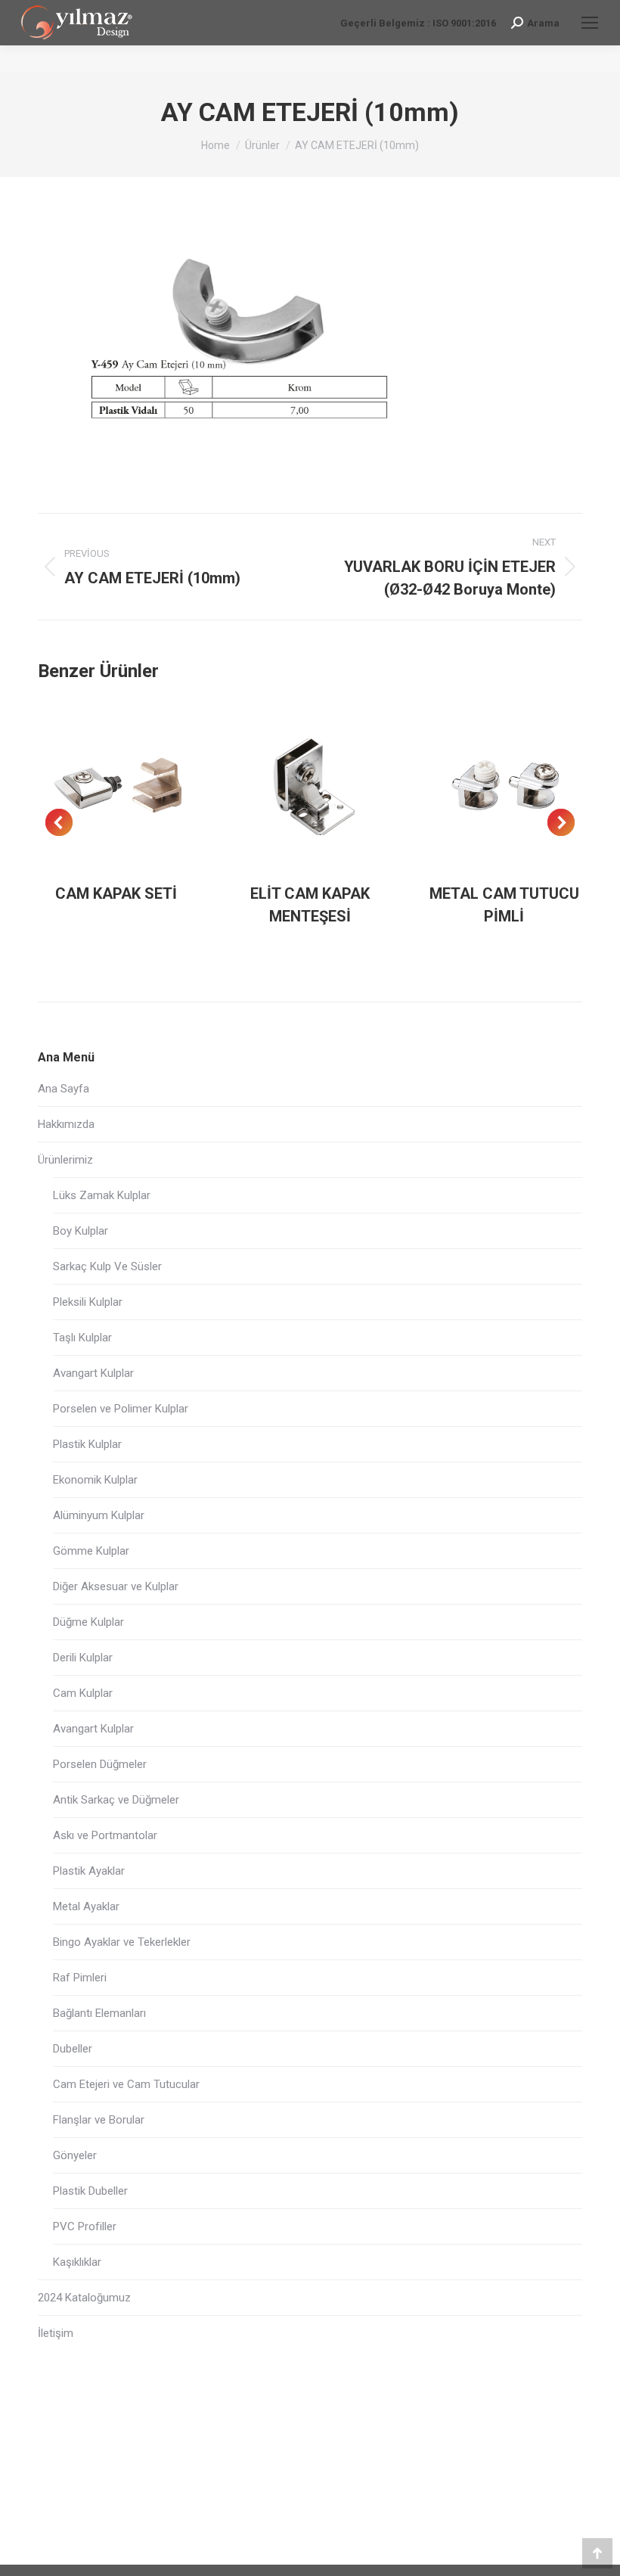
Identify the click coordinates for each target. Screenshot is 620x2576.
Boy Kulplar (81, 1231)
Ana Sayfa (64, 1089)
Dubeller (73, 2049)
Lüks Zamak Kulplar (102, 1195)
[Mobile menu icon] (590, 23)
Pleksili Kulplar (88, 1302)
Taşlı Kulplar (82, 1338)
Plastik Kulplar (87, 1444)
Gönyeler (75, 2155)
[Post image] (116, 785)
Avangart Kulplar (93, 1373)
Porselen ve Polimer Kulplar (121, 1409)
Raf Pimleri (80, 1978)
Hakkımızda (66, 1124)
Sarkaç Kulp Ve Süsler (107, 1266)
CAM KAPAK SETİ (116, 893)
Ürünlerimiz (65, 1160)
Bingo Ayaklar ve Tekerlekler (122, 1942)
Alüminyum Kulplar (99, 1515)
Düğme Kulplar (88, 1622)
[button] (59, 822)
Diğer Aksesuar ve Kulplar (116, 1586)
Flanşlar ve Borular (99, 2120)
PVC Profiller (85, 2226)
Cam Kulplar (83, 1693)
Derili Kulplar (83, 1658)
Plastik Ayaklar (89, 1871)
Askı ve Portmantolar (105, 1835)
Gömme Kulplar (91, 1551)
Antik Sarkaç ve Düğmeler (116, 1800)
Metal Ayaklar (86, 1906)
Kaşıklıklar (77, 2262)
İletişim (56, 2333)
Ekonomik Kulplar (95, 1480)
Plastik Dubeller (90, 2191)
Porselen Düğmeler (100, 1764)
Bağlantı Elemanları (99, 2013)
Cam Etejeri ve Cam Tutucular (126, 2084)
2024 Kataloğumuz (84, 2298)
